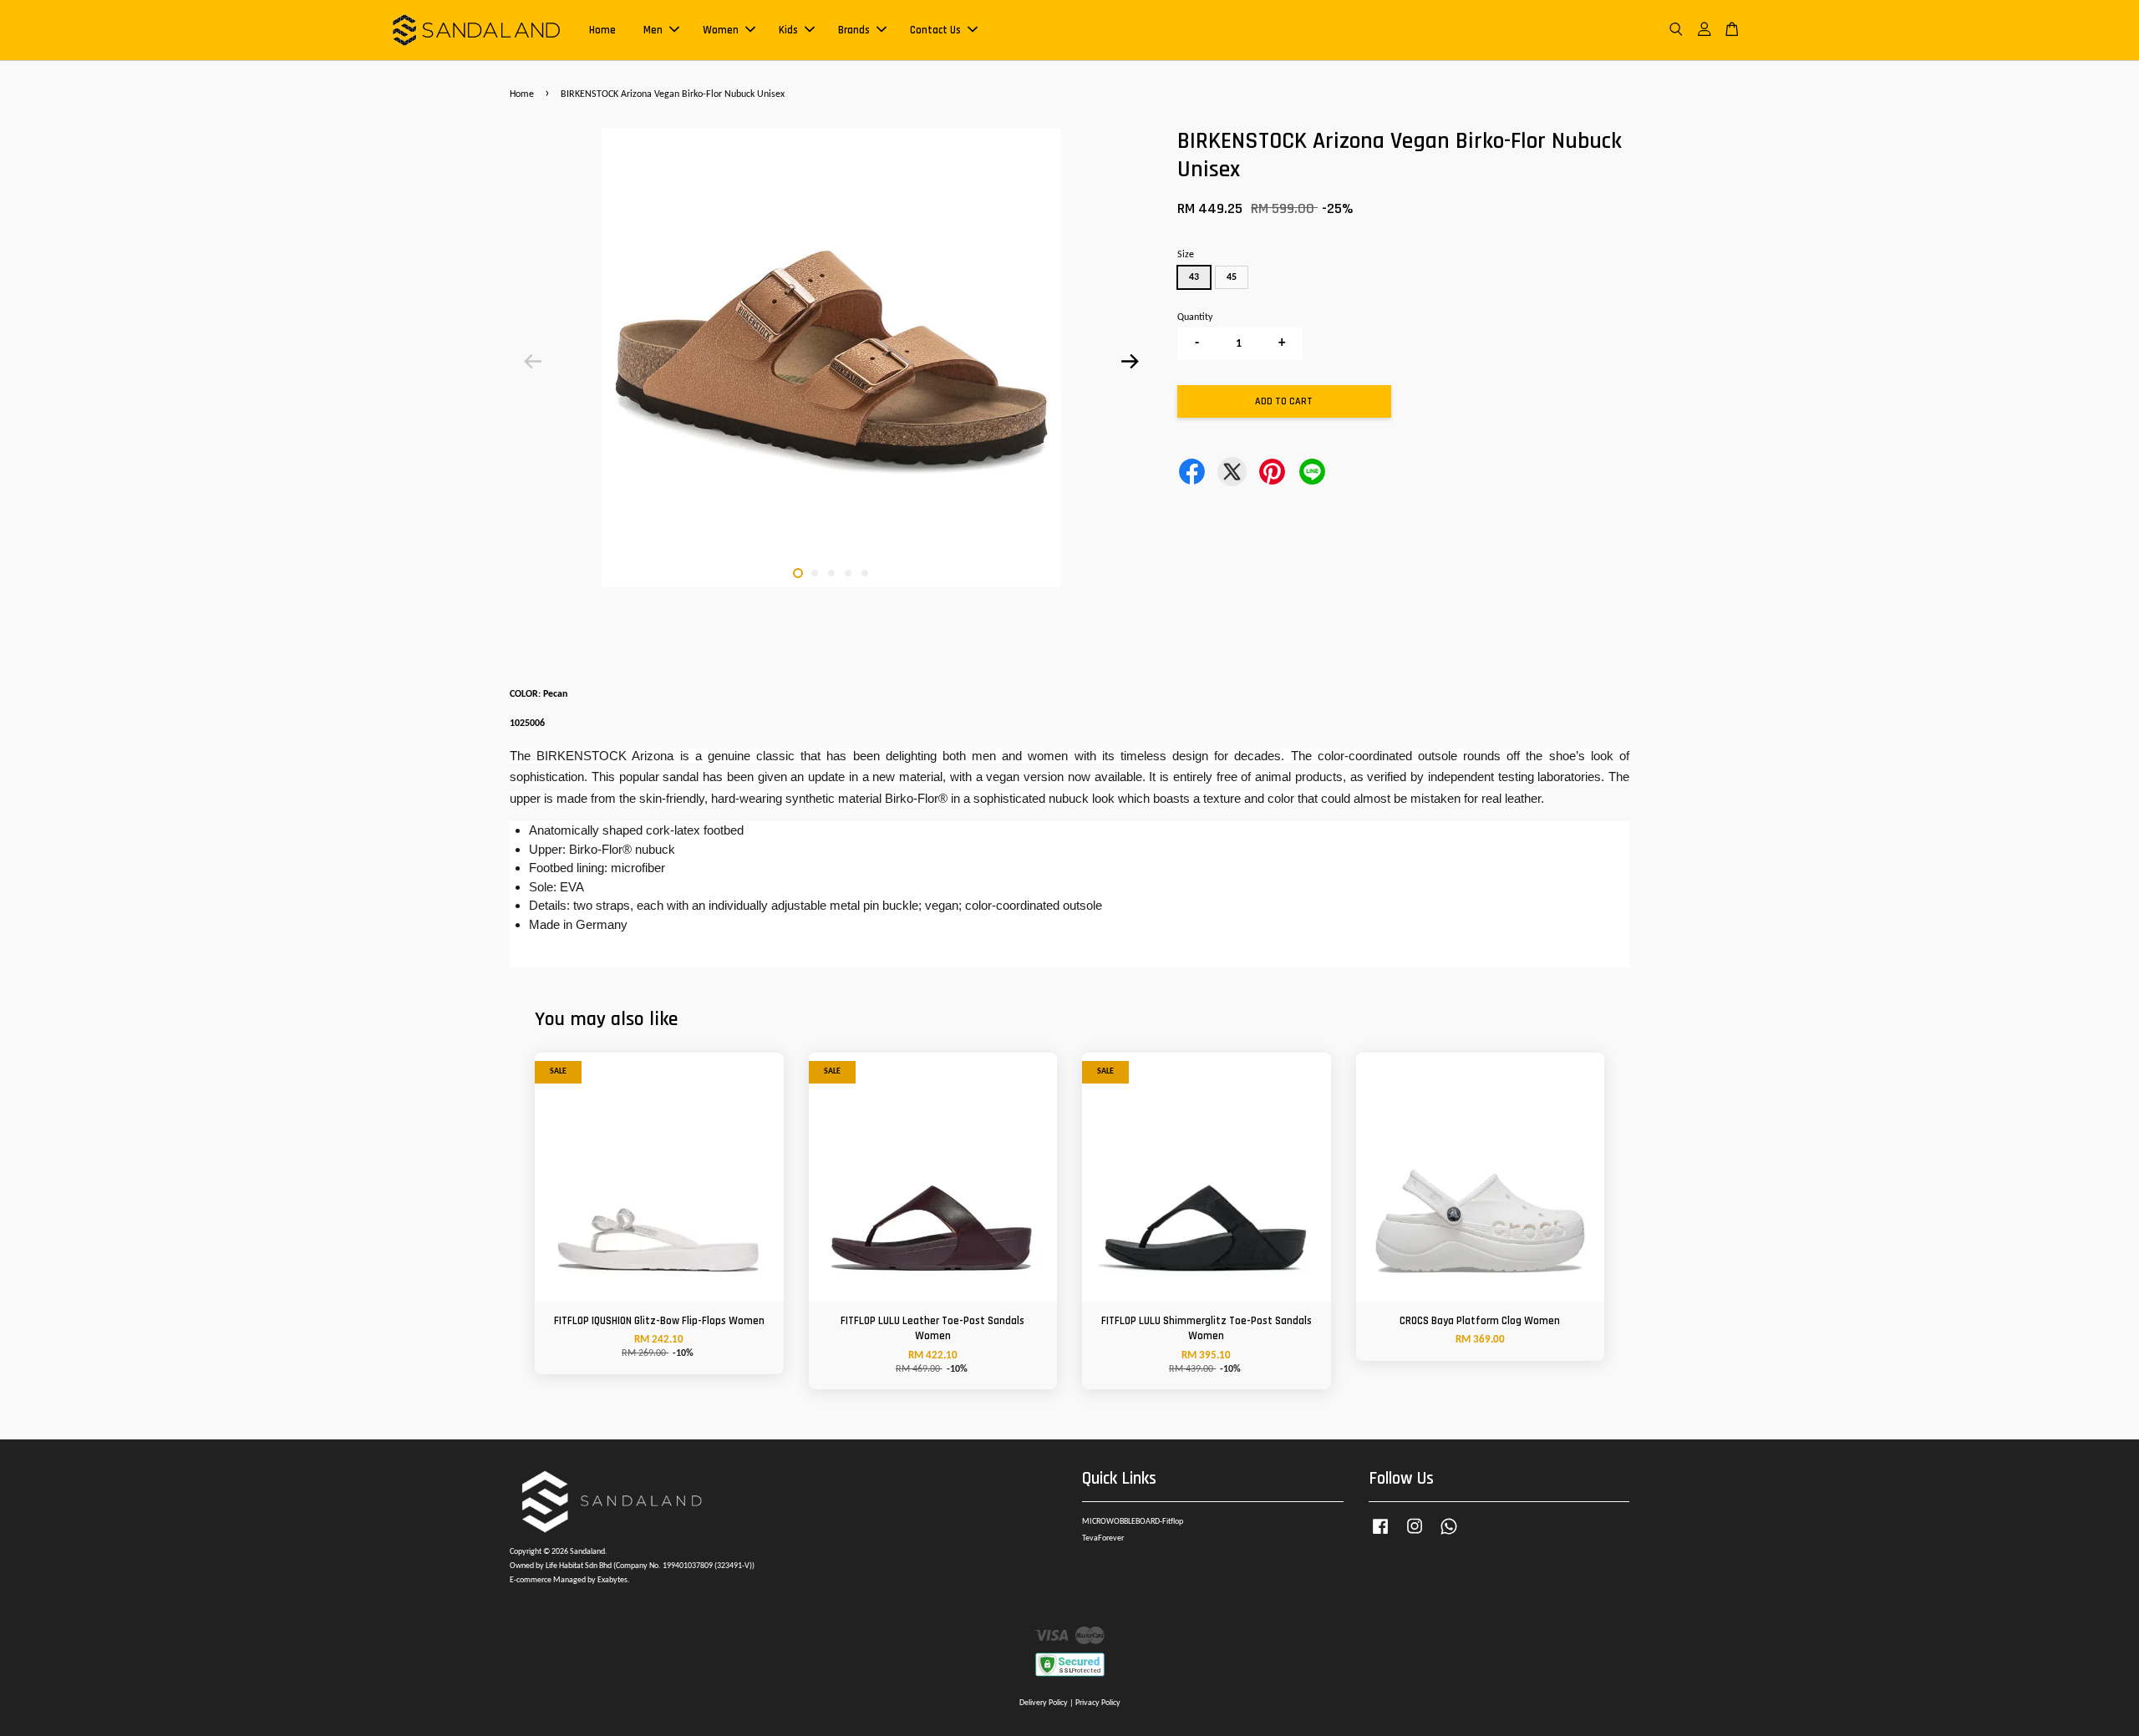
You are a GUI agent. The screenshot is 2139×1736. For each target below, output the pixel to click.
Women (721, 30)
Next (1130, 361)
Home (602, 30)
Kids (788, 30)
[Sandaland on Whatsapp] (1449, 1536)
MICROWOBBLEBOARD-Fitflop (1133, 1522)
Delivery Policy (1044, 1703)
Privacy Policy (1098, 1703)
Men (653, 30)
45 (1232, 277)
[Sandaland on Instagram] (1415, 1536)
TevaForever (1103, 1538)
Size (1186, 255)
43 (1194, 277)
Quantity (1195, 317)
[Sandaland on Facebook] (1380, 1536)
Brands (854, 30)
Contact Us (935, 30)
